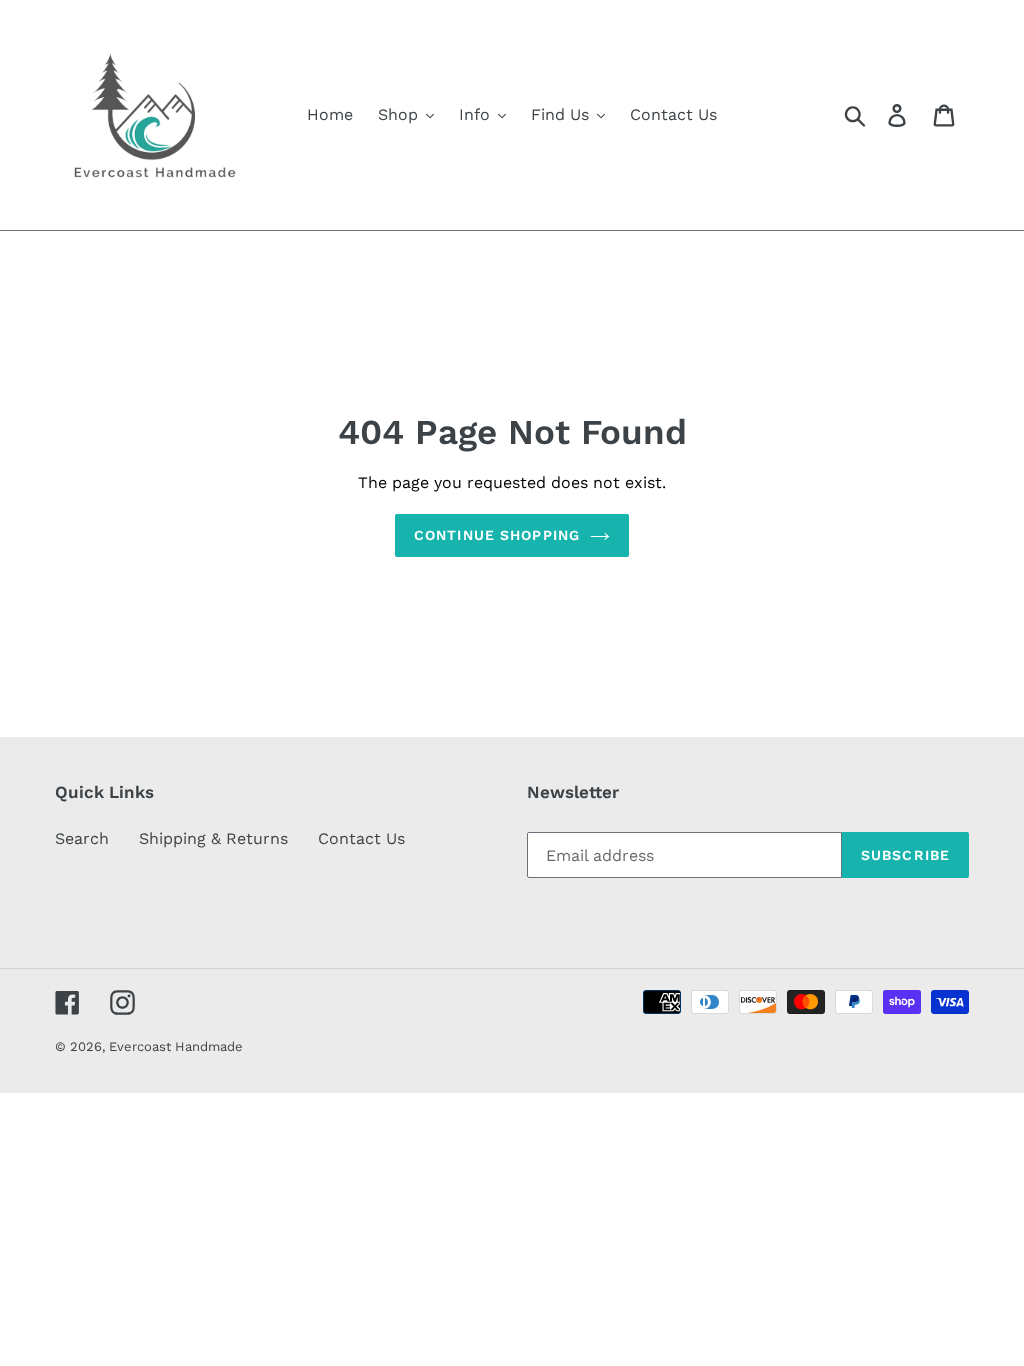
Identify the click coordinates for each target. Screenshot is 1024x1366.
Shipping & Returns (213, 838)
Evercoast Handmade (176, 1046)
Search (82, 838)
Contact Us (361, 838)
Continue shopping (497, 535)
